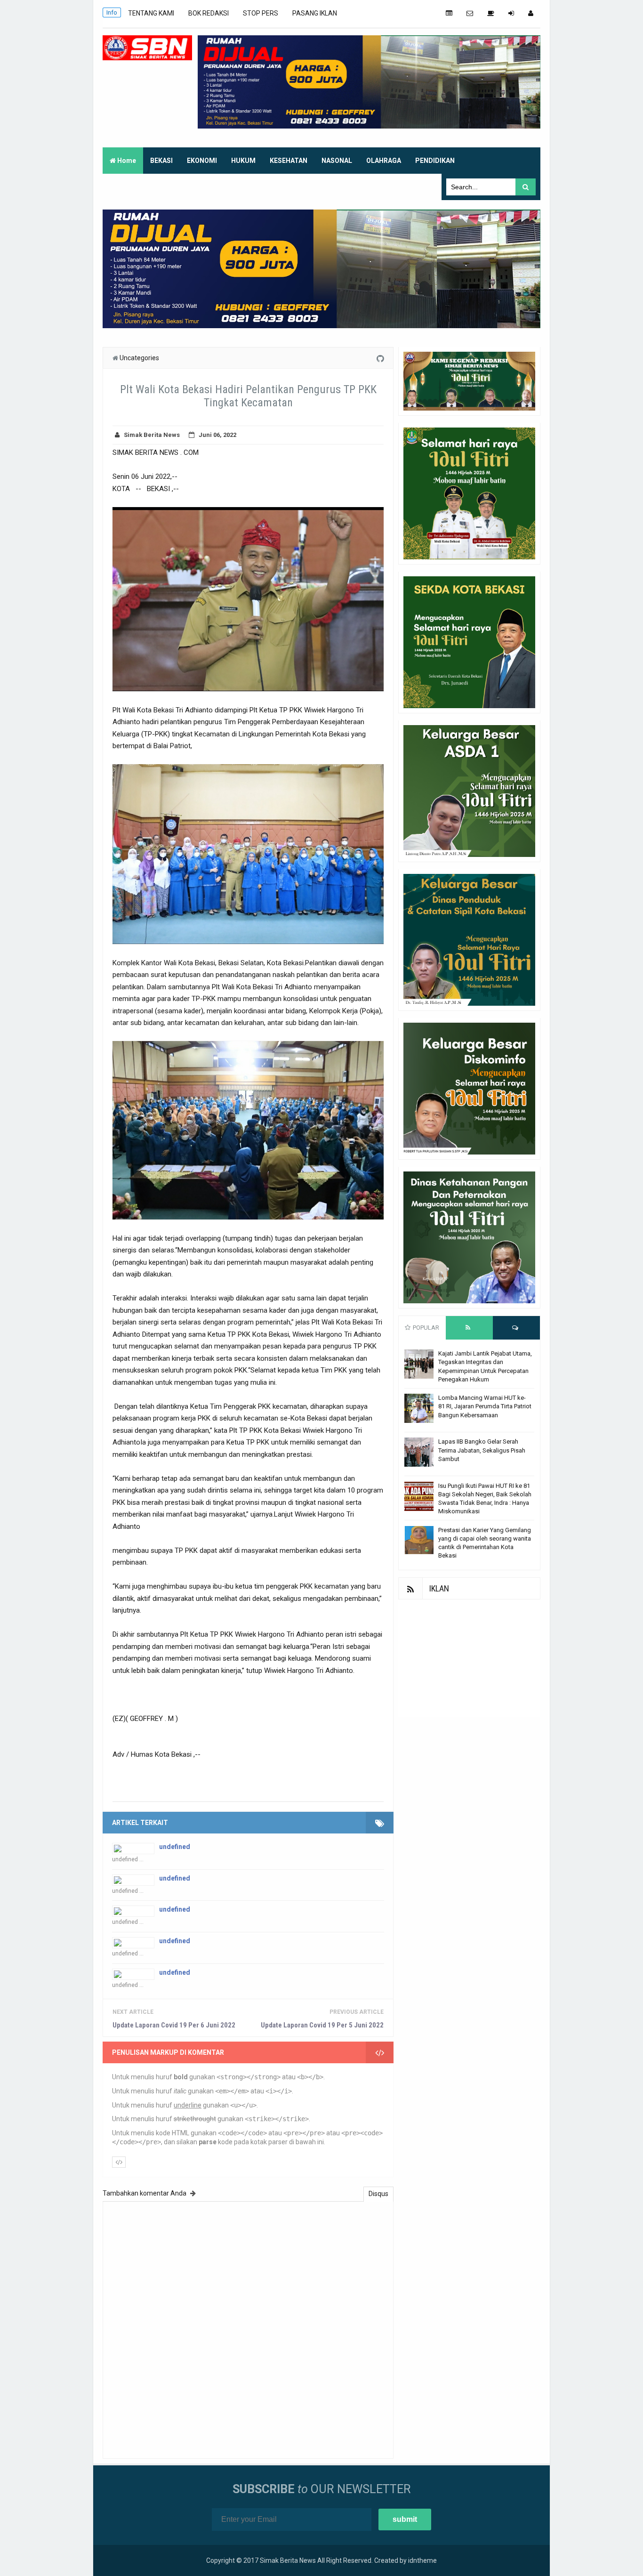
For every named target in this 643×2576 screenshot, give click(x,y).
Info (112, 12)
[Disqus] (248, 2329)
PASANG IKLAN (315, 13)
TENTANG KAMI (151, 13)
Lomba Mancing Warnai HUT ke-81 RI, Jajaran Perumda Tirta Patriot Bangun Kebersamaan (485, 1406)
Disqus (378, 2194)
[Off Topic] (491, 13)
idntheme (422, 2560)
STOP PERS (261, 13)
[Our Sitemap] (449, 13)
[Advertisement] (469, 1658)
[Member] (531, 13)
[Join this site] (511, 13)
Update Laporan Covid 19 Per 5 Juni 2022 (322, 2025)
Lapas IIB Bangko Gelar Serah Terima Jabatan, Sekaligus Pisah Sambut (482, 1450)
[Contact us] (470, 13)
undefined (175, 1847)
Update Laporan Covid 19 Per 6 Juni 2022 (174, 2025)
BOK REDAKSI (209, 13)
